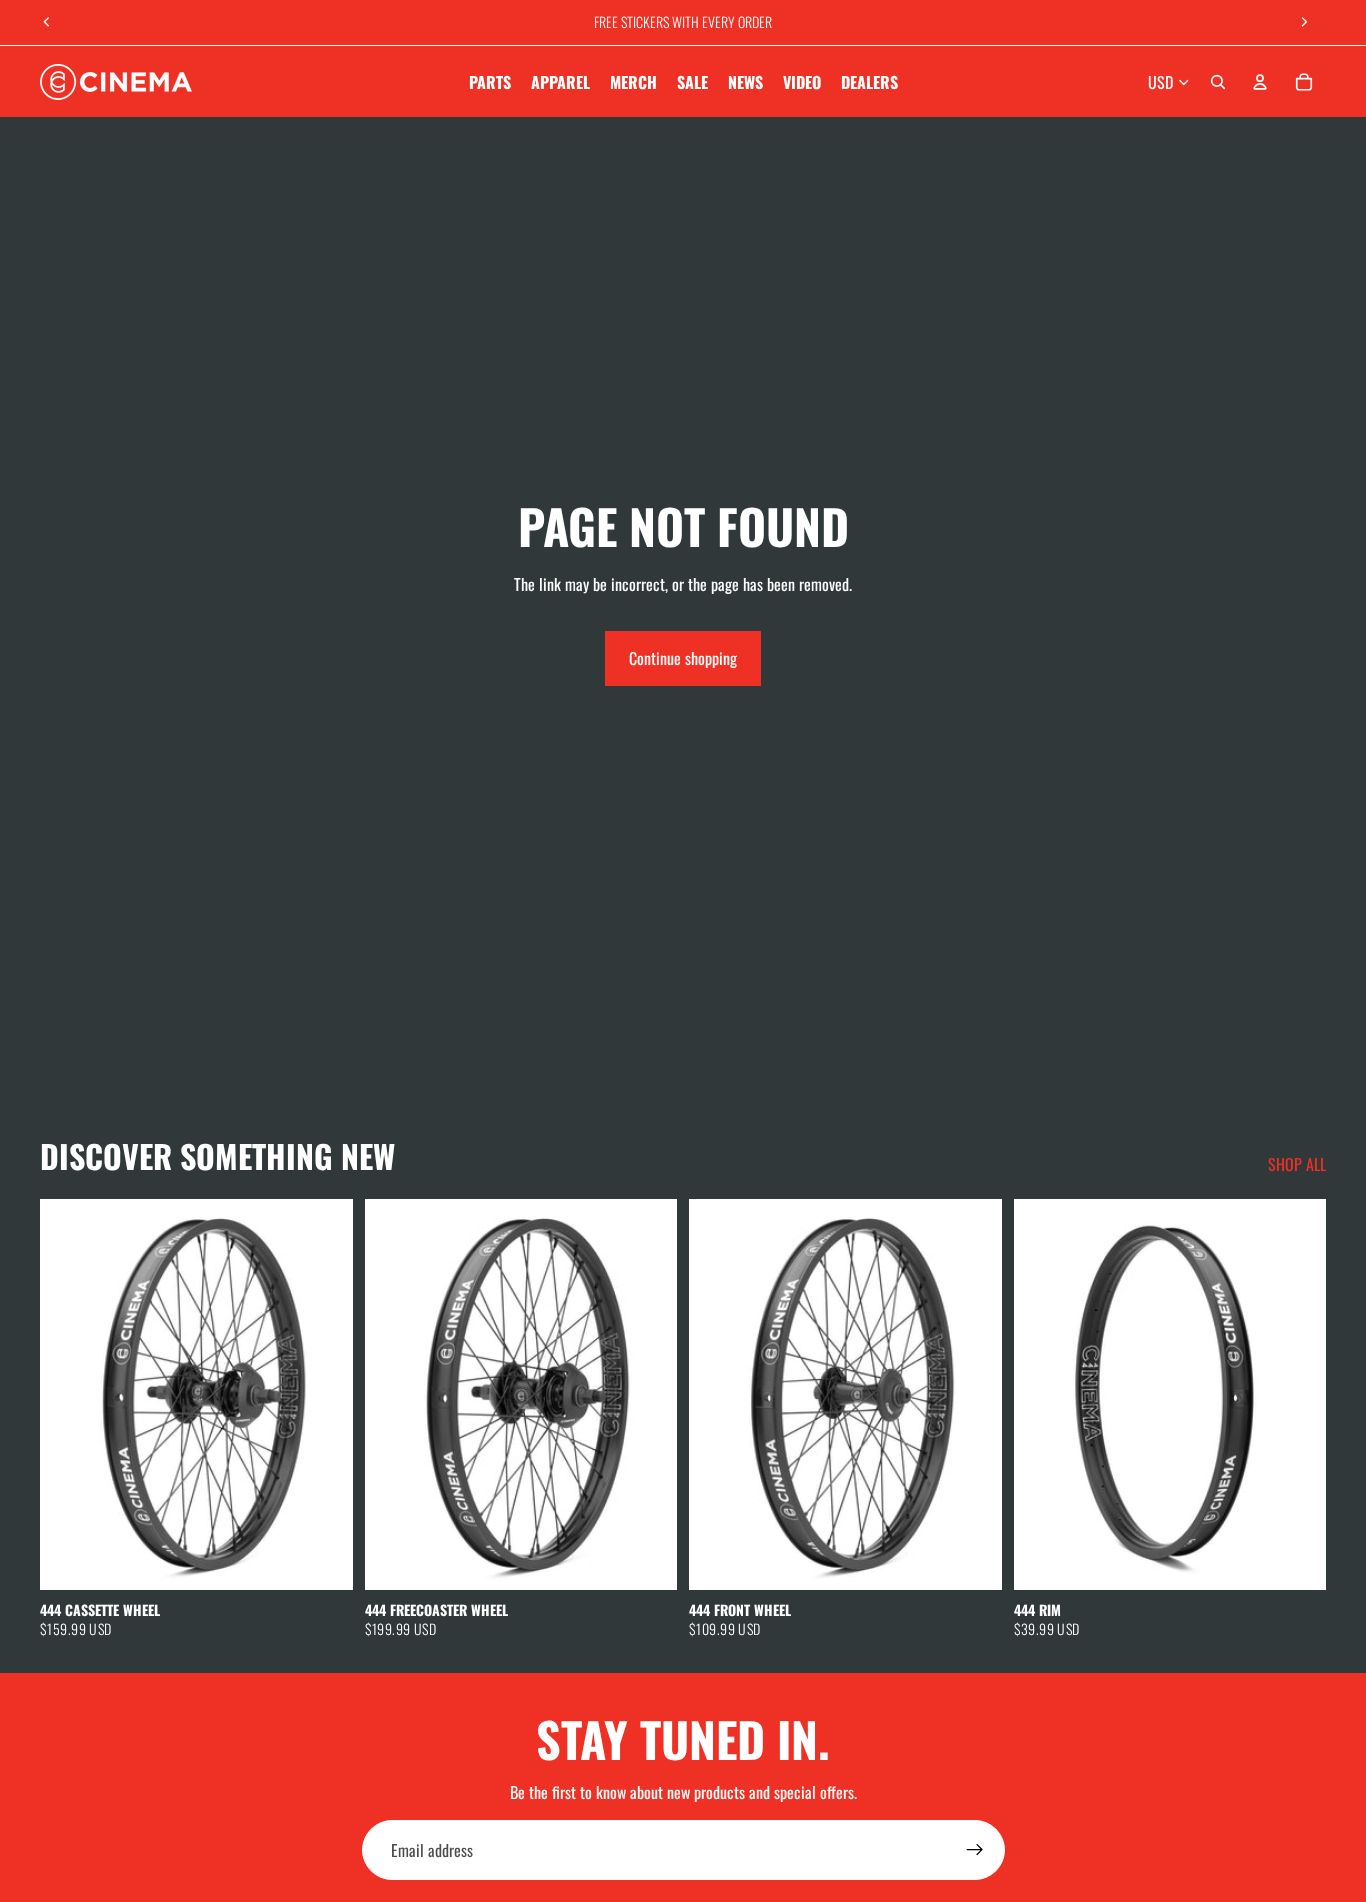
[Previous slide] (47, 22)
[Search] (1218, 82)
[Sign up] (975, 1850)
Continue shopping (683, 658)
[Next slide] (1304, 22)
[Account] (1260, 82)
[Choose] (322, 1559)
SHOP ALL (1297, 1164)
